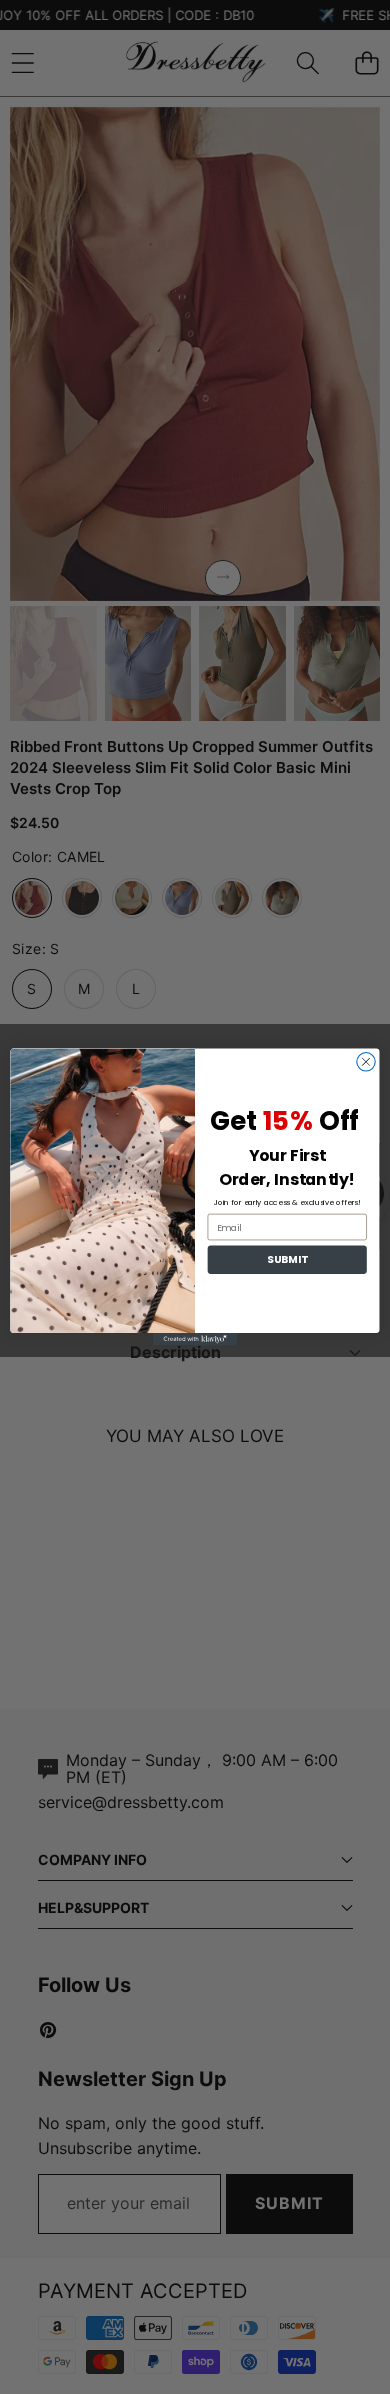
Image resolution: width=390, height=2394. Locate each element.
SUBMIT (287, 1259)
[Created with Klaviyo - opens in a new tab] (195, 1339)
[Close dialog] (366, 1062)
